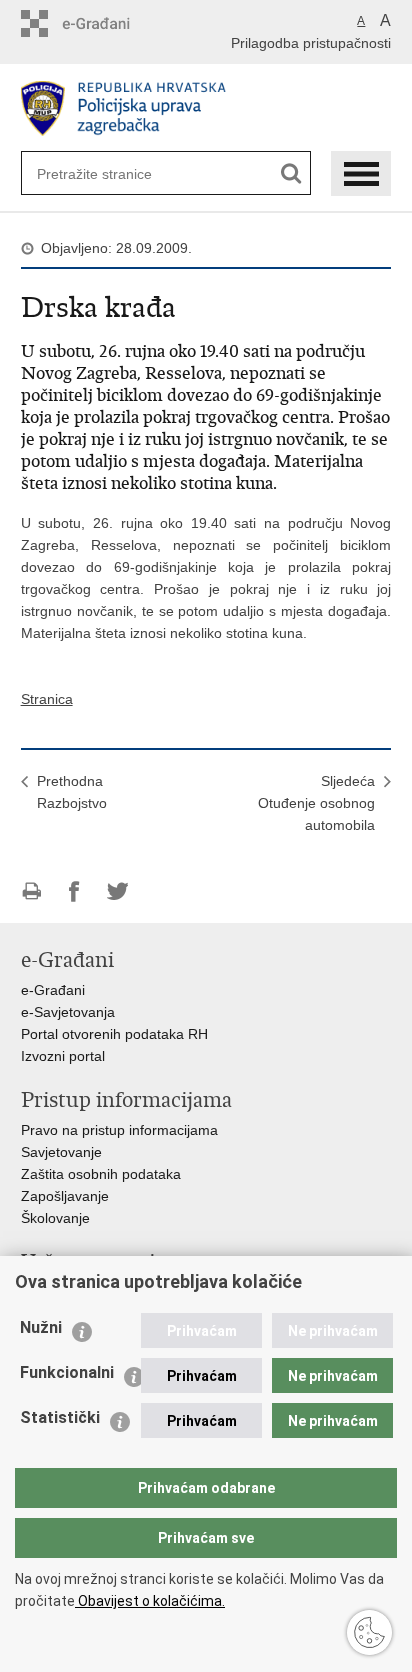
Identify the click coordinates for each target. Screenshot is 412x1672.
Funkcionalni (67, 1372)
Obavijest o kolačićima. (150, 1601)
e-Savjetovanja (68, 1012)
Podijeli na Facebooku (74, 891)
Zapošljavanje (65, 1196)
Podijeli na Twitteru (117, 891)
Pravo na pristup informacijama (119, 1130)
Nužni (41, 1327)
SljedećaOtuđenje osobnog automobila (316, 803)
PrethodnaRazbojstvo (72, 792)
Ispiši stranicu (31, 891)
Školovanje (55, 1218)
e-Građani (53, 990)
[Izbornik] (361, 173)
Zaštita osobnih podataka (101, 1174)
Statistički (60, 1417)
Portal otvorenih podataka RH (114, 1034)
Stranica (47, 699)
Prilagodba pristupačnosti (311, 43)
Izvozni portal (63, 1056)
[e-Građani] (106, 23)
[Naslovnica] (206, 108)
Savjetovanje (61, 1152)
